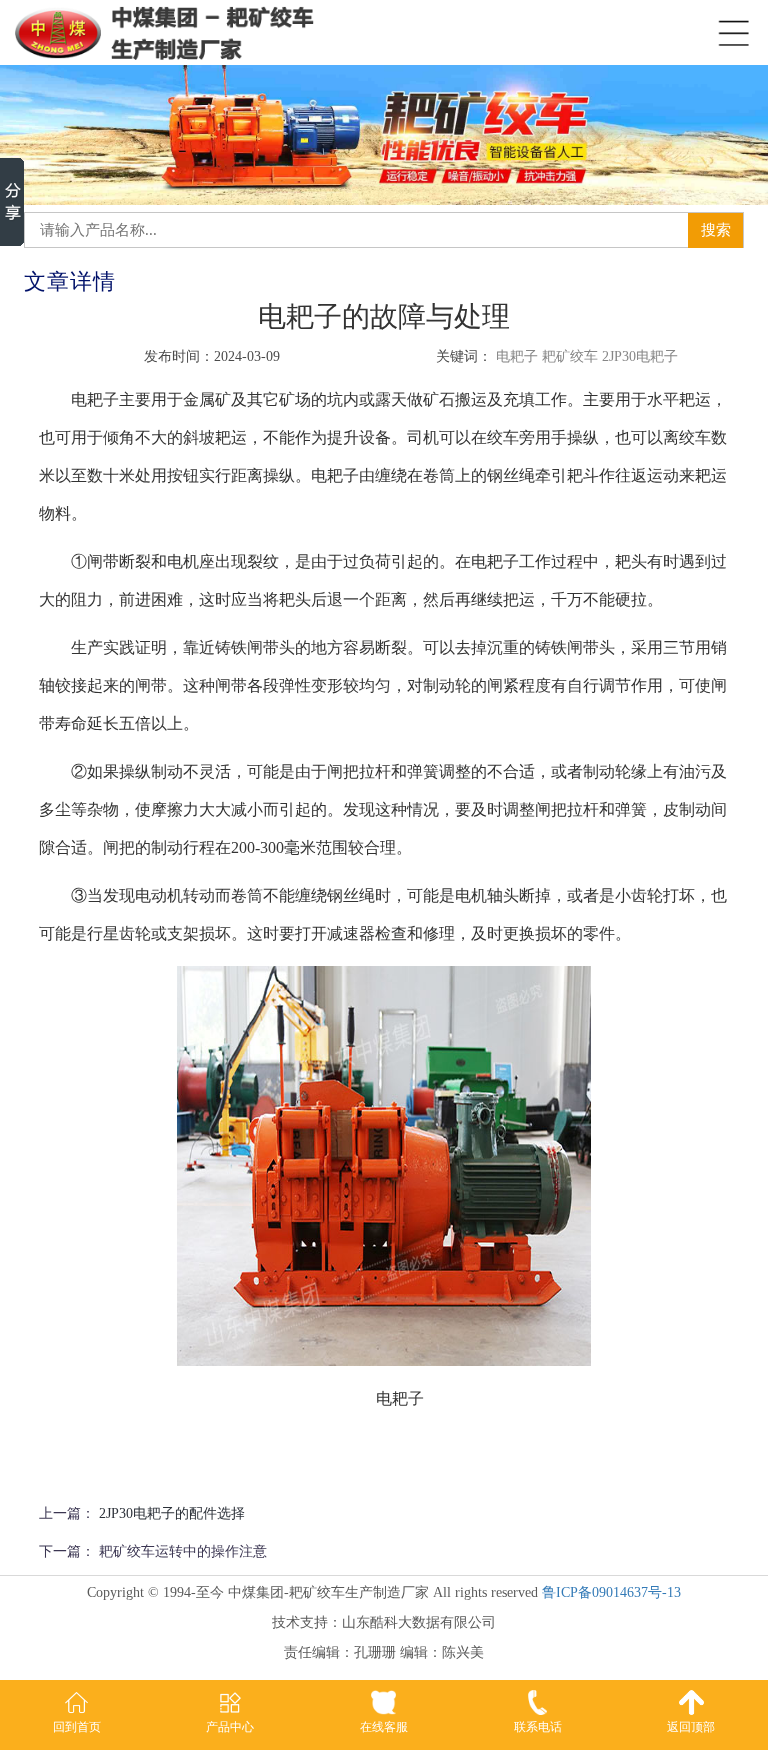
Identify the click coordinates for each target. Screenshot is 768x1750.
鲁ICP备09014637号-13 (611, 1592)
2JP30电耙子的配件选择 (172, 1513)
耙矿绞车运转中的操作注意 (183, 1551)
